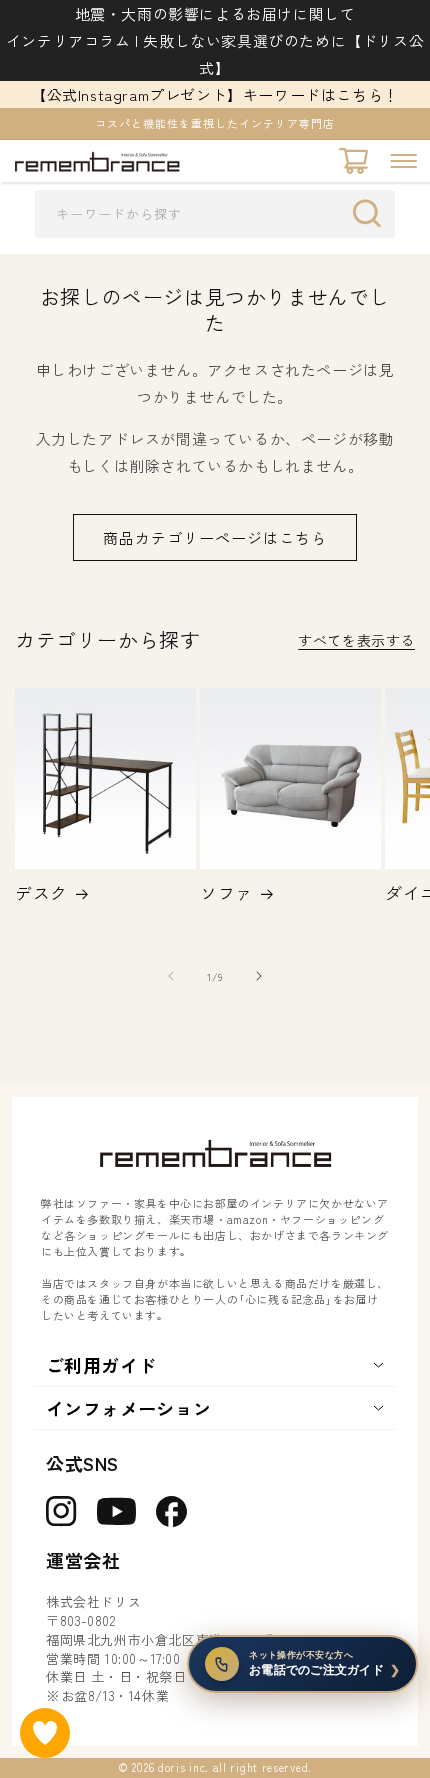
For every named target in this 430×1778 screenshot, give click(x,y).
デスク (41, 893)
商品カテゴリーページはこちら (215, 537)
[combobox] (215, 214)
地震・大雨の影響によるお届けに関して (215, 13)
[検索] (372, 213)
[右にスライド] (259, 976)
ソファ (226, 893)
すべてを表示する (356, 640)
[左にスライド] (171, 976)
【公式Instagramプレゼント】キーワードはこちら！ (215, 94)
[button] (403, 161)
